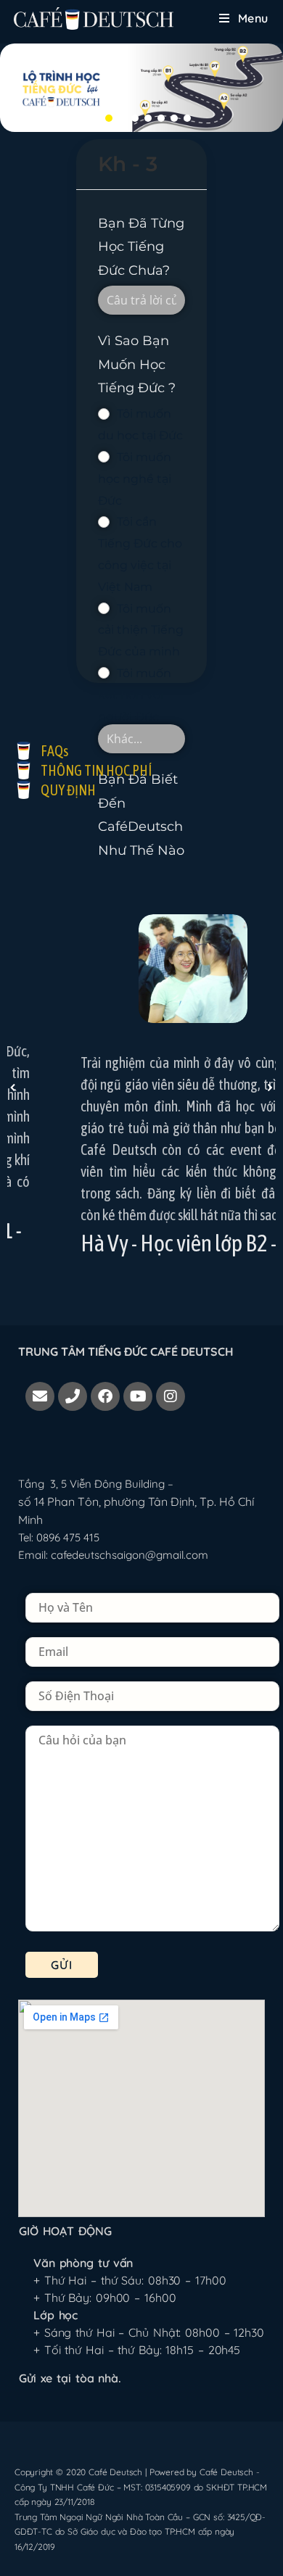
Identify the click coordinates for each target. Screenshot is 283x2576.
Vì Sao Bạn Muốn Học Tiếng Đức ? (137, 364)
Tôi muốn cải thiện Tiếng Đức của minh (141, 630)
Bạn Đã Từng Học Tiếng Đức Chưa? (141, 247)
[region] (141, 88)
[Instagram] (171, 1396)
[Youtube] (138, 1396)
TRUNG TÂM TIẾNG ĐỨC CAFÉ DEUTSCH (126, 1351)
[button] (96, 118)
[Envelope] (40, 1396)
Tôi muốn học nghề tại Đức (135, 479)
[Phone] (73, 1396)
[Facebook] (105, 1396)
